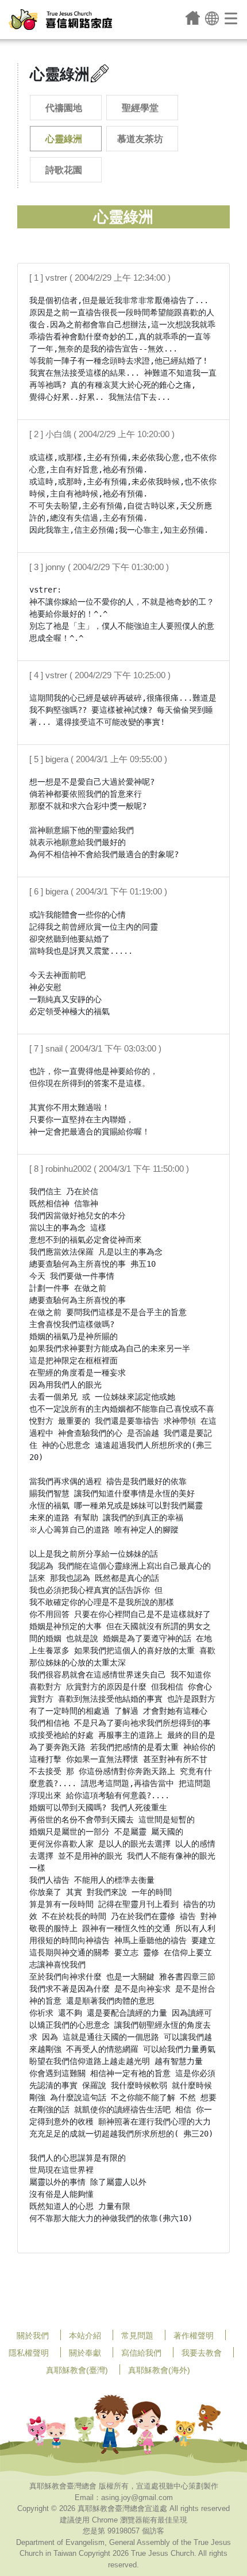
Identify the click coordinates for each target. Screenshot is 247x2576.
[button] (212, 18)
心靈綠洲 (64, 139)
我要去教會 (202, 2353)
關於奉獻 (85, 2353)
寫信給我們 (141, 2353)
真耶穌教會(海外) (159, 2370)
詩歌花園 (64, 170)
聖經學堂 (140, 108)
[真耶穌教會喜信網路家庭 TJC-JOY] (60, 20)
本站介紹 (85, 2336)
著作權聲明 (194, 2336)
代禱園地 (64, 108)
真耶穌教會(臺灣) (77, 2370)
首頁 (193, 18)
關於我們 (33, 2336)
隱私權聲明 (29, 2353)
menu (232, 18)
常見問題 (137, 2336)
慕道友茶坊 (140, 139)
